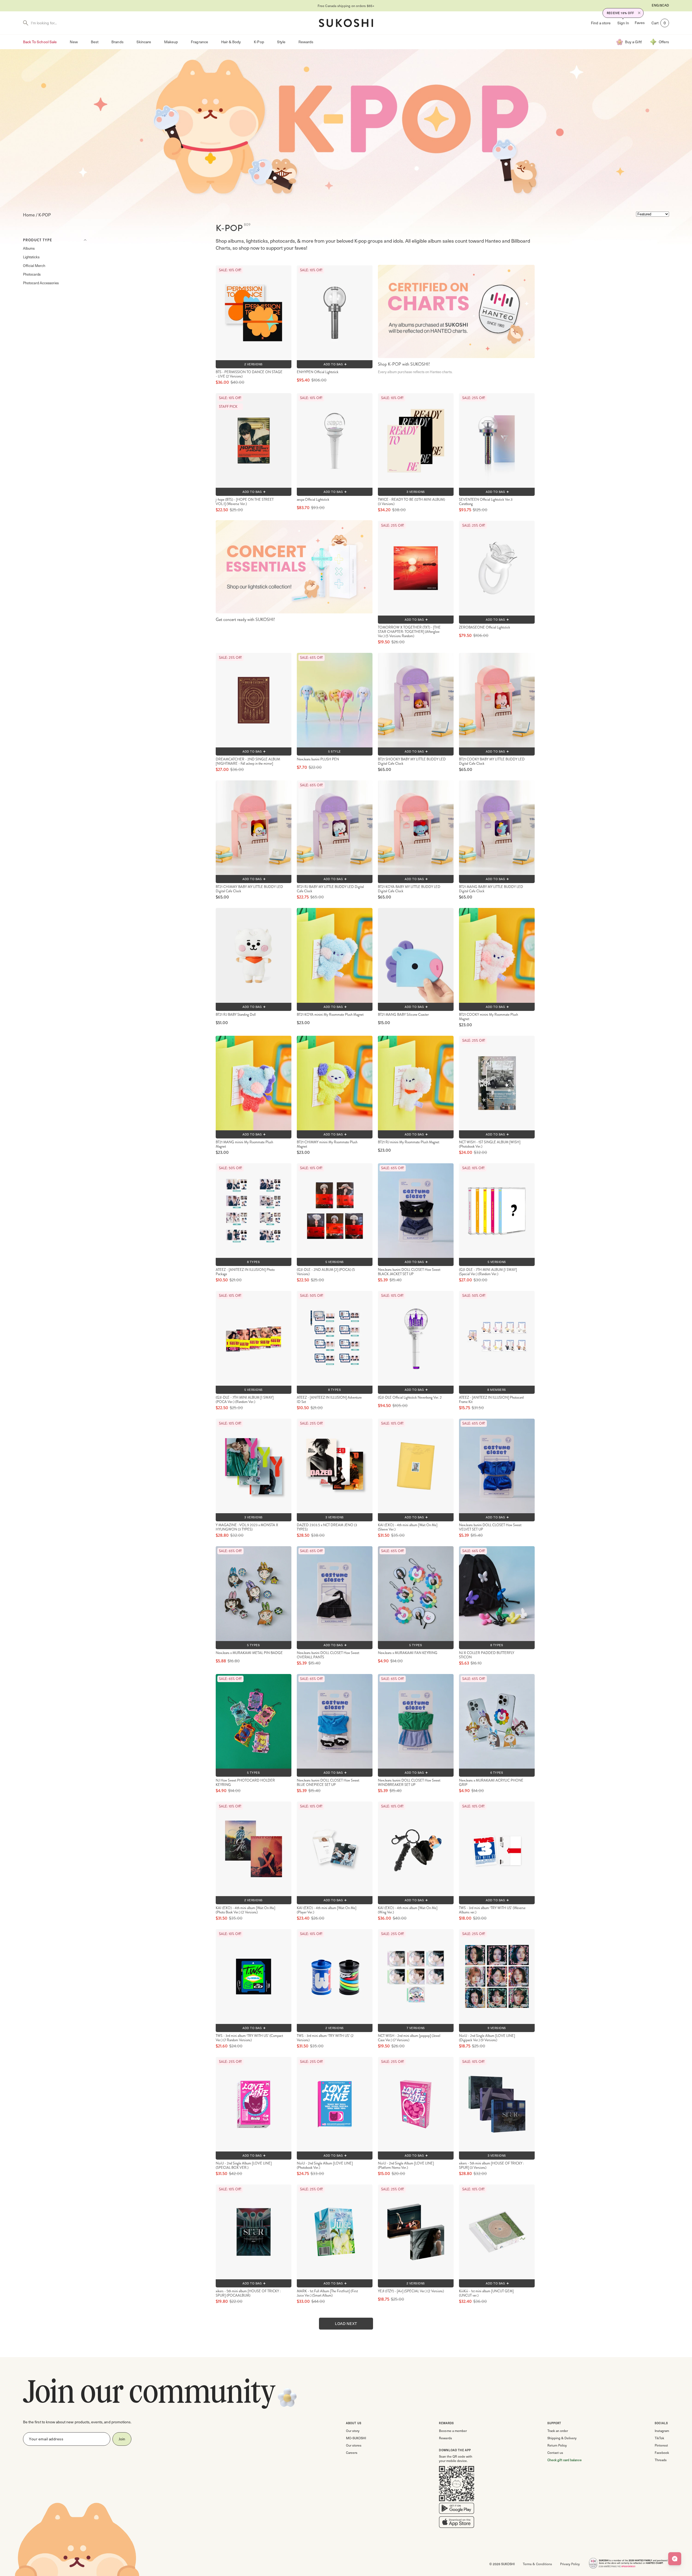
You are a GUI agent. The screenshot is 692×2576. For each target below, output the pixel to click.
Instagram (662, 2431)
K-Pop (259, 42)
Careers (352, 2453)
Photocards (32, 274)
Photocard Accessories (41, 283)
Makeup (171, 42)
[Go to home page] (346, 23)
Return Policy (557, 2445)
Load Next (346, 2323)
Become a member (453, 2431)
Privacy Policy (570, 2564)
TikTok (659, 2438)
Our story (353, 2431)
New (74, 42)
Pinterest (661, 2445)
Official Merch (34, 265)
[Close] (639, 13)
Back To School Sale (40, 42)
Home (29, 215)
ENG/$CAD (660, 5)
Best (95, 42)
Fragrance (199, 42)
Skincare (144, 42)
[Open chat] (675, 2559)
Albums (29, 248)
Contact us (555, 2453)
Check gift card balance (565, 2460)
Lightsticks (31, 257)
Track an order (558, 2431)
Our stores (354, 2445)
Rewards (306, 42)
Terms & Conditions (537, 2564)
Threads (661, 2460)
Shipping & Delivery (562, 2438)
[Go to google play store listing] (457, 2510)
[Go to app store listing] (457, 2523)
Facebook (662, 2453)
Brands (117, 42)
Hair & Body (231, 42)
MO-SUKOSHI (356, 2438)
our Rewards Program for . (346, 6)
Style (281, 42)
